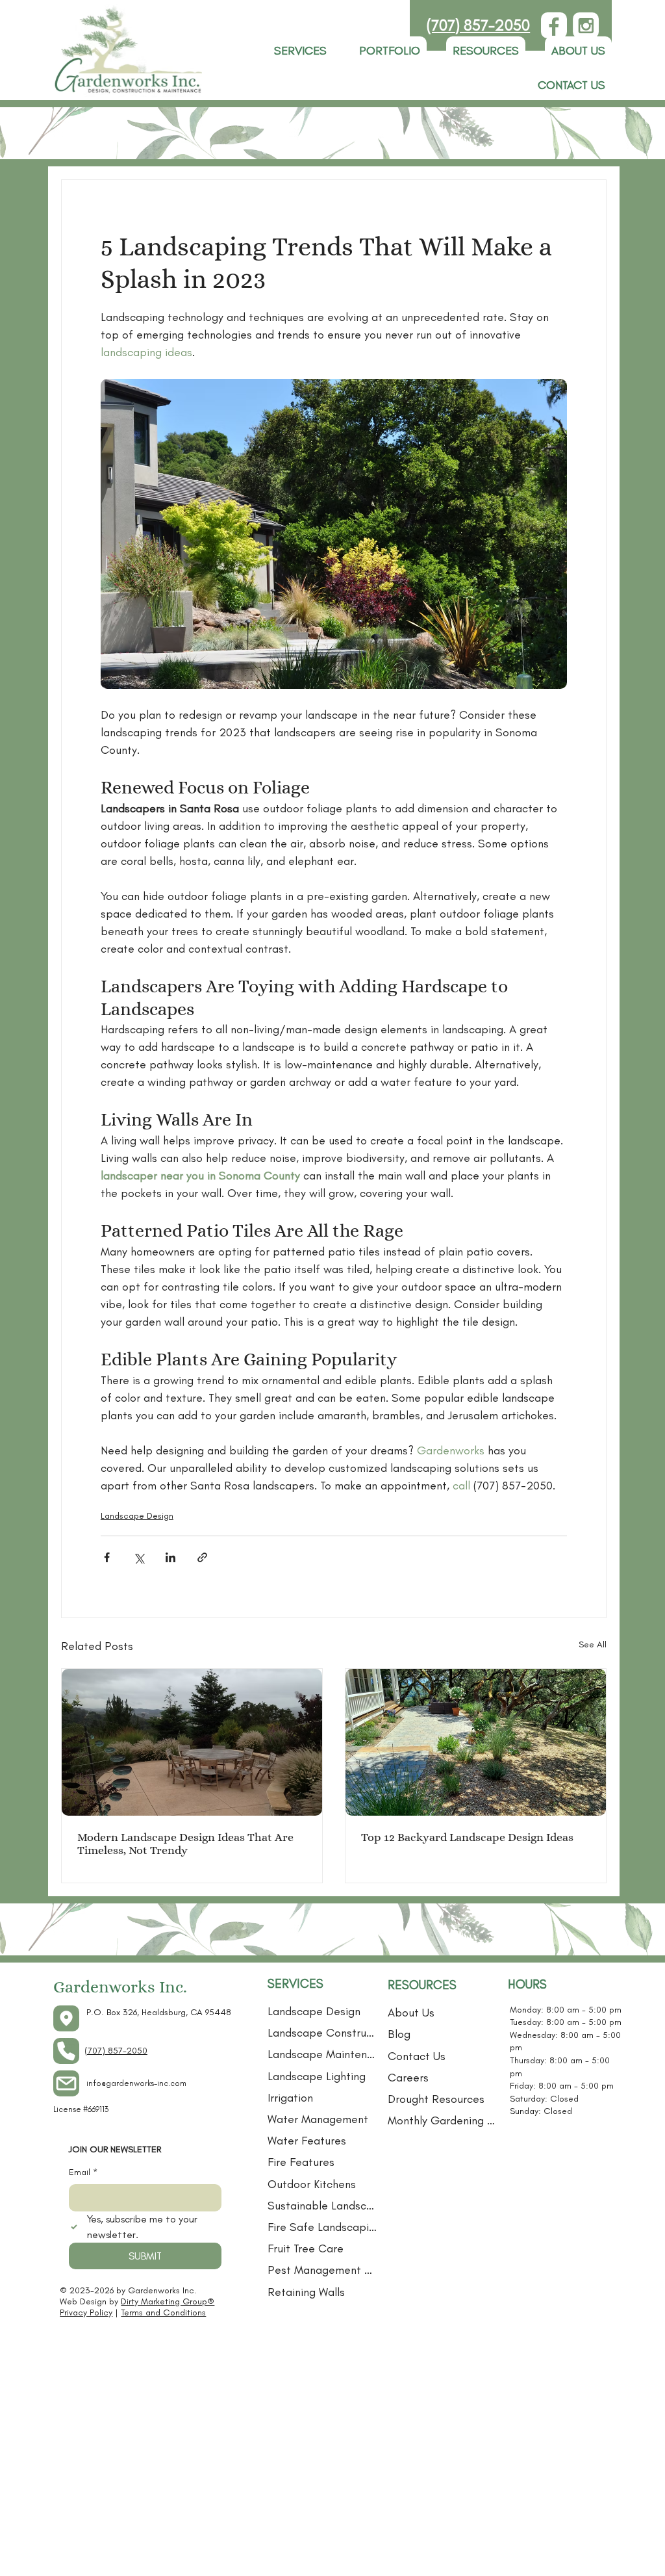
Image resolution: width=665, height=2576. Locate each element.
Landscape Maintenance (323, 2054)
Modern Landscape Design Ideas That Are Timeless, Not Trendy (185, 1844)
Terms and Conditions (163, 2312)
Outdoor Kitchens (312, 2184)
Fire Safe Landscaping (323, 2227)
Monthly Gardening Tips (443, 2120)
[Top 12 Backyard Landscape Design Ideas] (476, 1742)
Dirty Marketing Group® (168, 2301)
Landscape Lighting (317, 2076)
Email (83, 2172)
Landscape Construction (323, 2033)
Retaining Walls (306, 2292)
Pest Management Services (323, 2270)
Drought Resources (436, 2099)
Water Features (307, 2141)
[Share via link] (202, 1557)
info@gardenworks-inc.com (136, 2083)
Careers (408, 2078)
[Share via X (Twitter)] (139, 1557)
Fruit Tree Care (306, 2248)
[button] (486, 51)
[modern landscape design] (192, 1742)
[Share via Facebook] (107, 1557)
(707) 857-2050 (478, 25)
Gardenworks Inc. (120, 1987)
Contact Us (417, 2056)
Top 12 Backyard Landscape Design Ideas (467, 1837)
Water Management (318, 2119)
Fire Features (301, 2162)
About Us (411, 2013)
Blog (399, 2034)
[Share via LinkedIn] (170, 1557)
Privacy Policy (86, 2312)
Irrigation (290, 2098)
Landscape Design (137, 1516)
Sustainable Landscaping (323, 2206)
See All (593, 1644)
